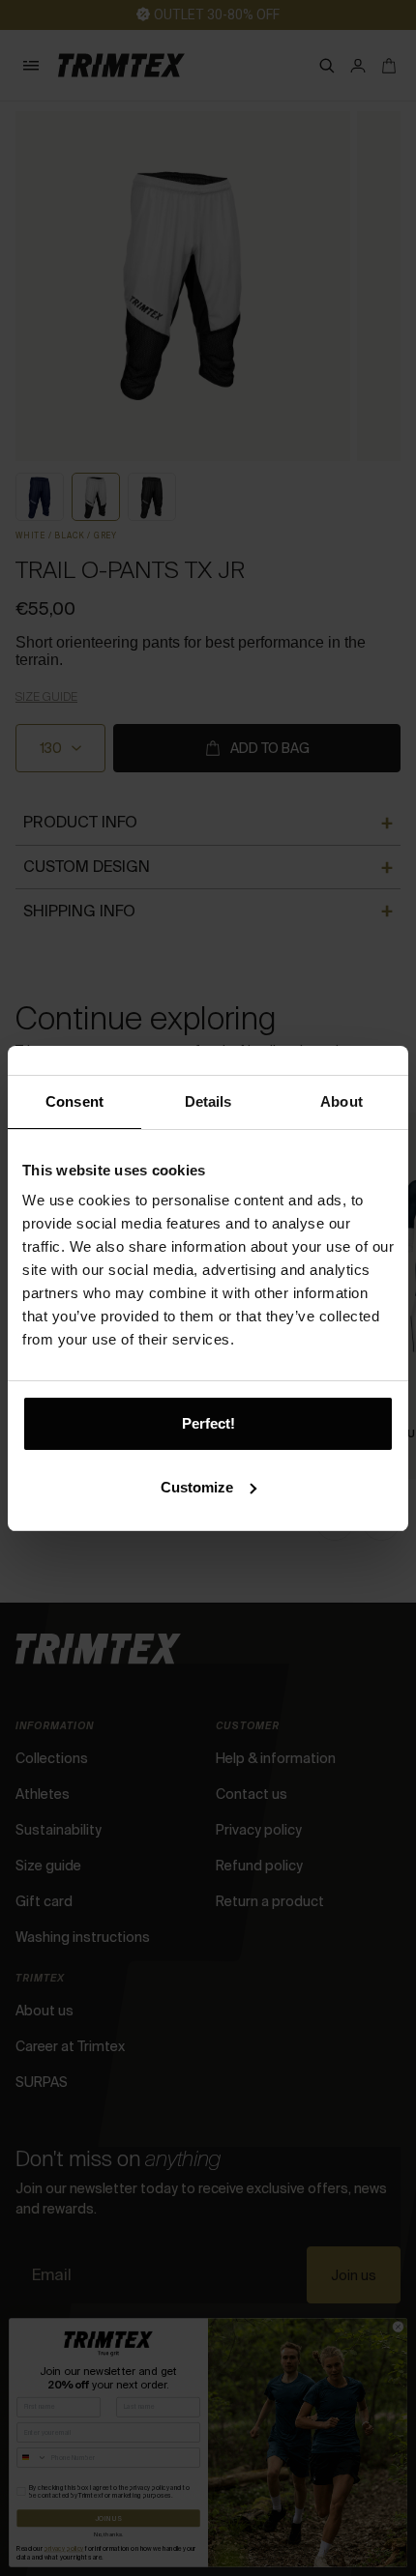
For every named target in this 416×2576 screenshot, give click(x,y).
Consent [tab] (74, 1101)
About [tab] (342, 1101)
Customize (197, 1487)
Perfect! (208, 1423)
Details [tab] (208, 1101)
